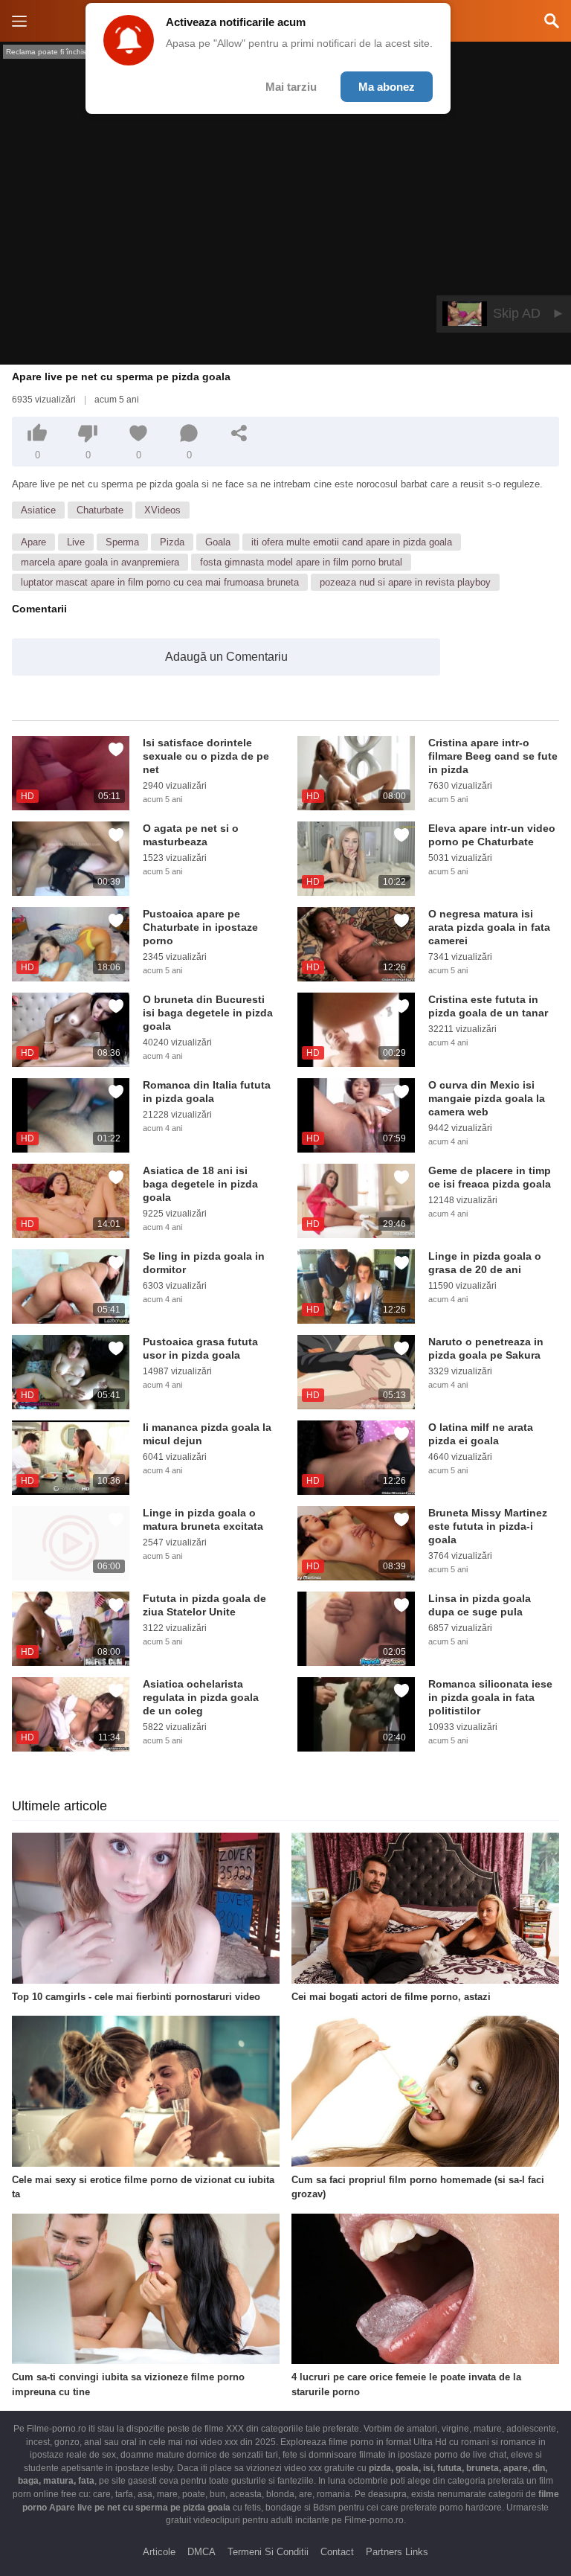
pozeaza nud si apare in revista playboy (405, 582)
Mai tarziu (291, 87)
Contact (337, 2552)
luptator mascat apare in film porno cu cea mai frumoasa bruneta (160, 582)
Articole (159, 2552)
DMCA (201, 2552)
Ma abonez (387, 87)
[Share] (239, 433)
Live (76, 542)
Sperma (122, 542)
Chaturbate (100, 510)
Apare (33, 542)
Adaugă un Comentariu (226, 657)
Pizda (172, 542)
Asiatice (38, 510)
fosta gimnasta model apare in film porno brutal (301, 562)
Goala (218, 542)
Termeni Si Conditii (268, 2552)
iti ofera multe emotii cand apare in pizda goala (352, 542)
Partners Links (397, 2552)
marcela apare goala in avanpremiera (100, 562)
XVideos (162, 510)
